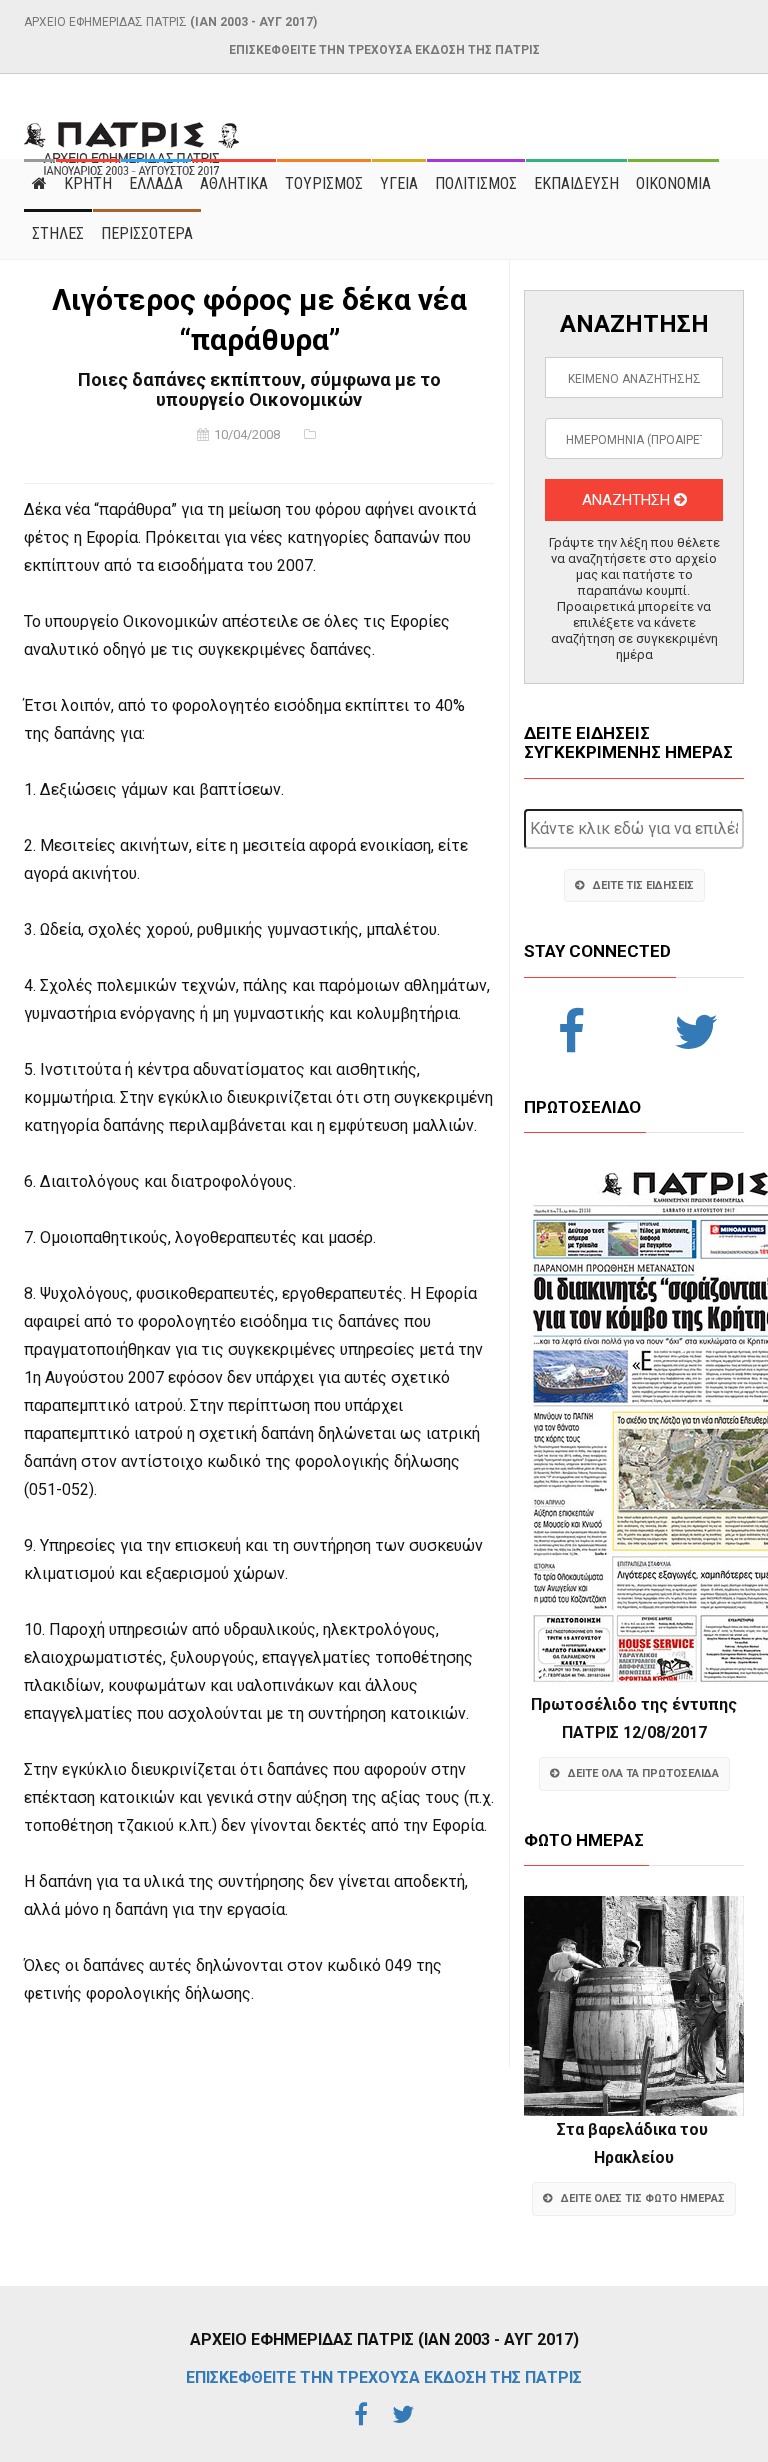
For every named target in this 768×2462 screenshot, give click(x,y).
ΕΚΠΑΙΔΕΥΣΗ (576, 183)
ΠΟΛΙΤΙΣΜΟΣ (476, 183)
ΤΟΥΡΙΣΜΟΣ (324, 183)
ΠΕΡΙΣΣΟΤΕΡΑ (147, 233)
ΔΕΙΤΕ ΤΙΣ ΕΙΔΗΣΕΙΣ (643, 885)
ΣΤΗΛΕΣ (58, 233)
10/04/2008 (247, 434)
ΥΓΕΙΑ (399, 183)
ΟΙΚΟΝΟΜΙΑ (673, 183)
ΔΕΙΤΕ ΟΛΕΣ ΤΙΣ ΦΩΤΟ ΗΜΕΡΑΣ (643, 2198)
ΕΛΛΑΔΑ (156, 183)
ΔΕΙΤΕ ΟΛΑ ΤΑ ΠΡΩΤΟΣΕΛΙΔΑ (643, 1773)
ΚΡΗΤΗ (88, 183)
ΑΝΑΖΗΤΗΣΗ (628, 500)
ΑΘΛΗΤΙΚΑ (234, 183)
